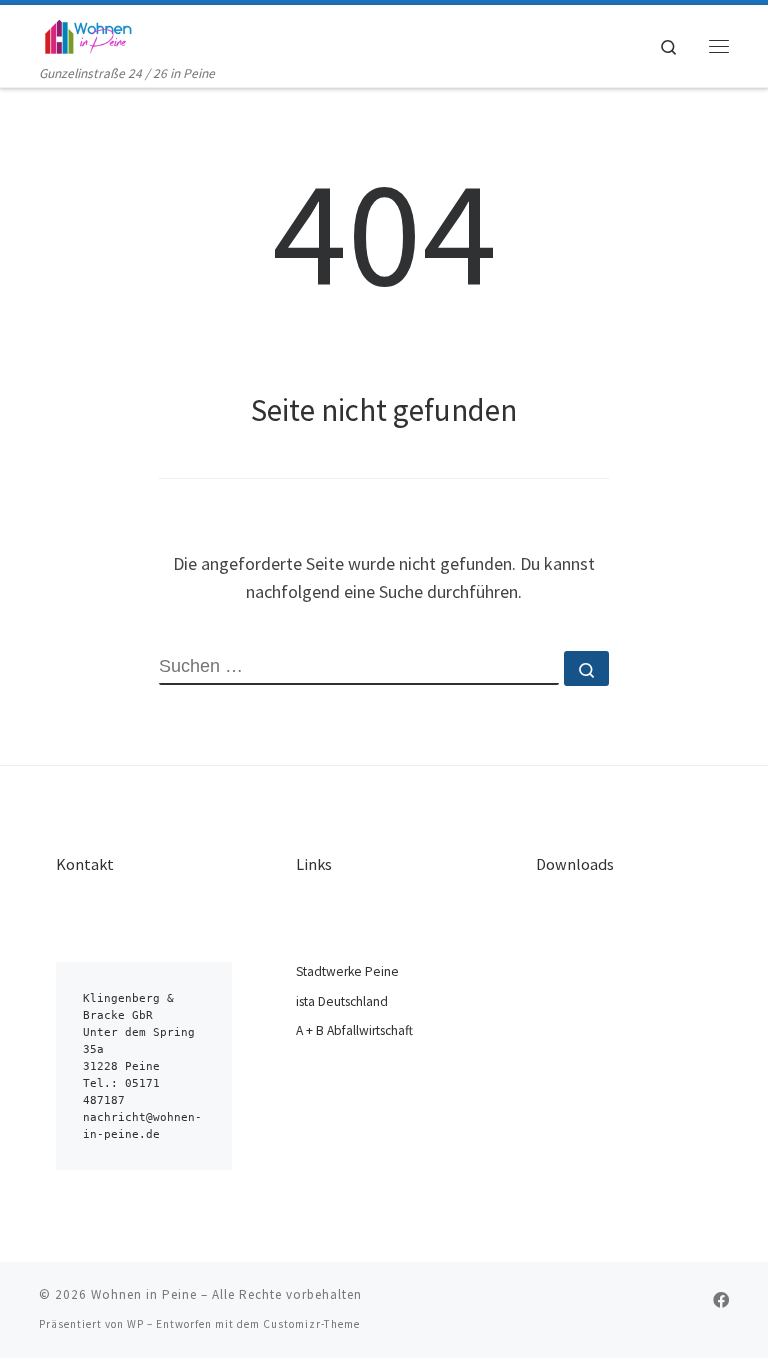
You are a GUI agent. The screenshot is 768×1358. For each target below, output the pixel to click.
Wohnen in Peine (144, 1294)
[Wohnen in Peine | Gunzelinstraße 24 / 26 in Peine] (87, 34)
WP (135, 1324)
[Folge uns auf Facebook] (721, 1300)
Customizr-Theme (311, 1324)
